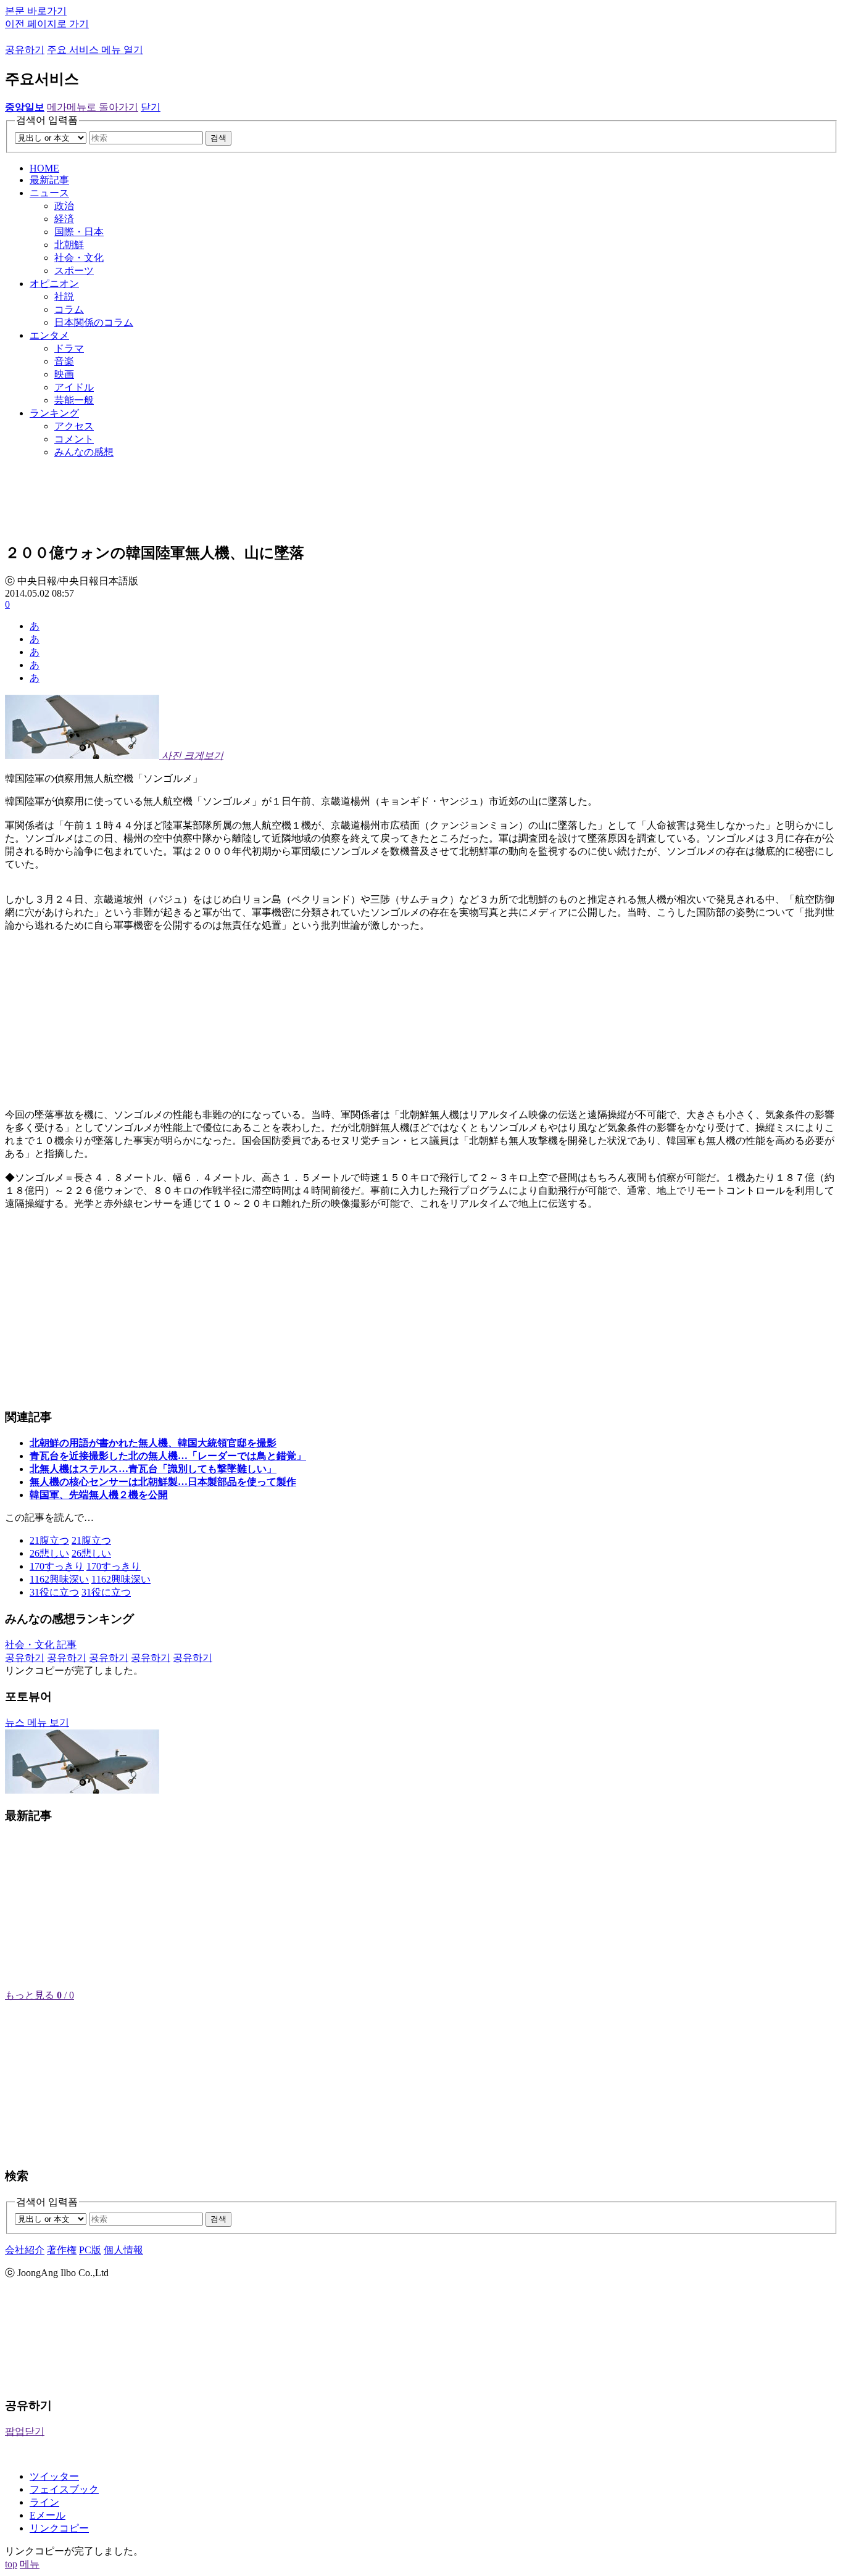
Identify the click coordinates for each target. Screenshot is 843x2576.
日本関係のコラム (94, 322)
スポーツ (74, 271)
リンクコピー (59, 2528)
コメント (74, 439)
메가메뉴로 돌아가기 (93, 107)
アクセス (74, 426)
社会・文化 (79, 258)
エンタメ (49, 335)
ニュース (49, 193)
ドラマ (69, 348)
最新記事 (49, 180)
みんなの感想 (84, 452)
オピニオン (54, 284)
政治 (64, 206)
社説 (64, 296)
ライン (44, 2502)
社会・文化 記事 (41, 1645)
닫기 (151, 107)
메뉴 (30, 2564)
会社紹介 (25, 2250)
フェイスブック (64, 2489)
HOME (44, 168)
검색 (218, 138)
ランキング (54, 413)
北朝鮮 (69, 245)
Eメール (48, 2515)
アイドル (74, 387)
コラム (69, 309)
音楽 (64, 361)
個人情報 (123, 2250)
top (11, 2564)
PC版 (90, 2250)
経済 (64, 219)
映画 (64, 374)
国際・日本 (79, 232)
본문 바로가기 (36, 11)
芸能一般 (74, 400)
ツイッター (54, 2476)
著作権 (62, 2250)
